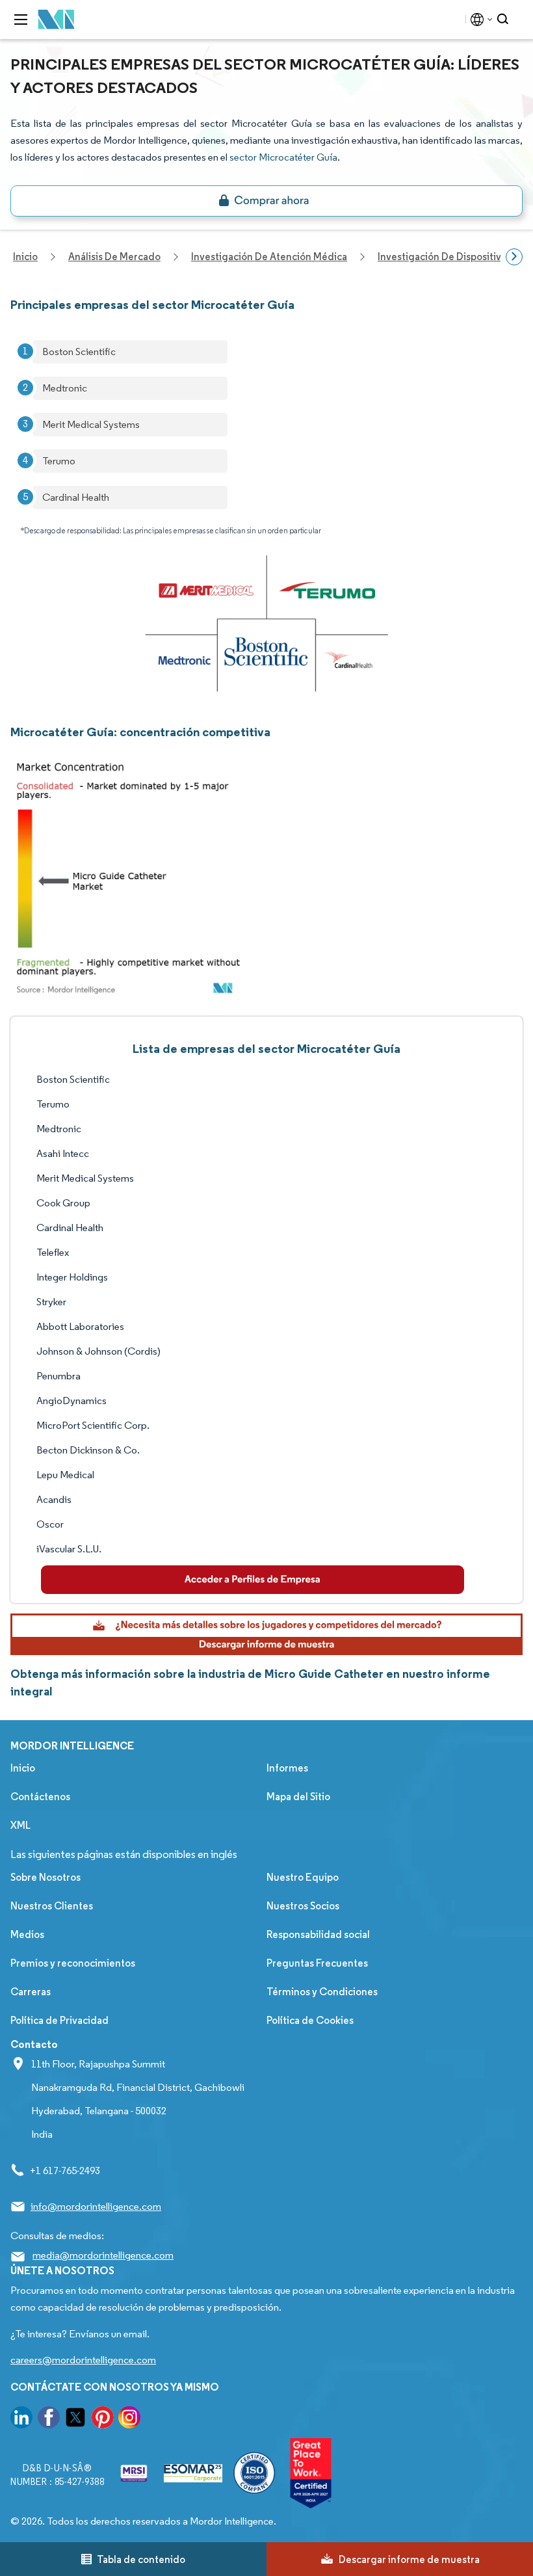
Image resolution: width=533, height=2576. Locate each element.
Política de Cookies (310, 2020)
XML (20, 1825)
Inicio (23, 1768)
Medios (27, 1934)
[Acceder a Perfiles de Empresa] (253, 1580)
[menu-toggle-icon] (21, 20)
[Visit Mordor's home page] (57, 20)
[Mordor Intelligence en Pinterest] (103, 2420)
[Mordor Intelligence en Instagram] (129, 2420)
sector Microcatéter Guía (283, 157)
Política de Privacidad (59, 2020)
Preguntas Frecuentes (317, 1963)
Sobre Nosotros (45, 1877)
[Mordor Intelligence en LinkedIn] (21, 2420)
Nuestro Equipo (303, 1877)
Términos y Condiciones (322, 1992)
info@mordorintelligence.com (96, 2206)
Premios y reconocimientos (73, 1963)
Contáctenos (40, 1797)
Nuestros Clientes (52, 1906)
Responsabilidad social (318, 1934)
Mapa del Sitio (298, 1797)
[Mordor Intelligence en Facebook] (49, 2420)
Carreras (31, 1992)
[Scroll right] (514, 257)
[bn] (266, 201)
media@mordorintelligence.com (103, 2255)
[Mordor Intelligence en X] (75, 2420)
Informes (287, 1768)
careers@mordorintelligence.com (83, 2360)
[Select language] (479, 20)
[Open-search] (505, 20)
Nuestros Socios (303, 1906)
